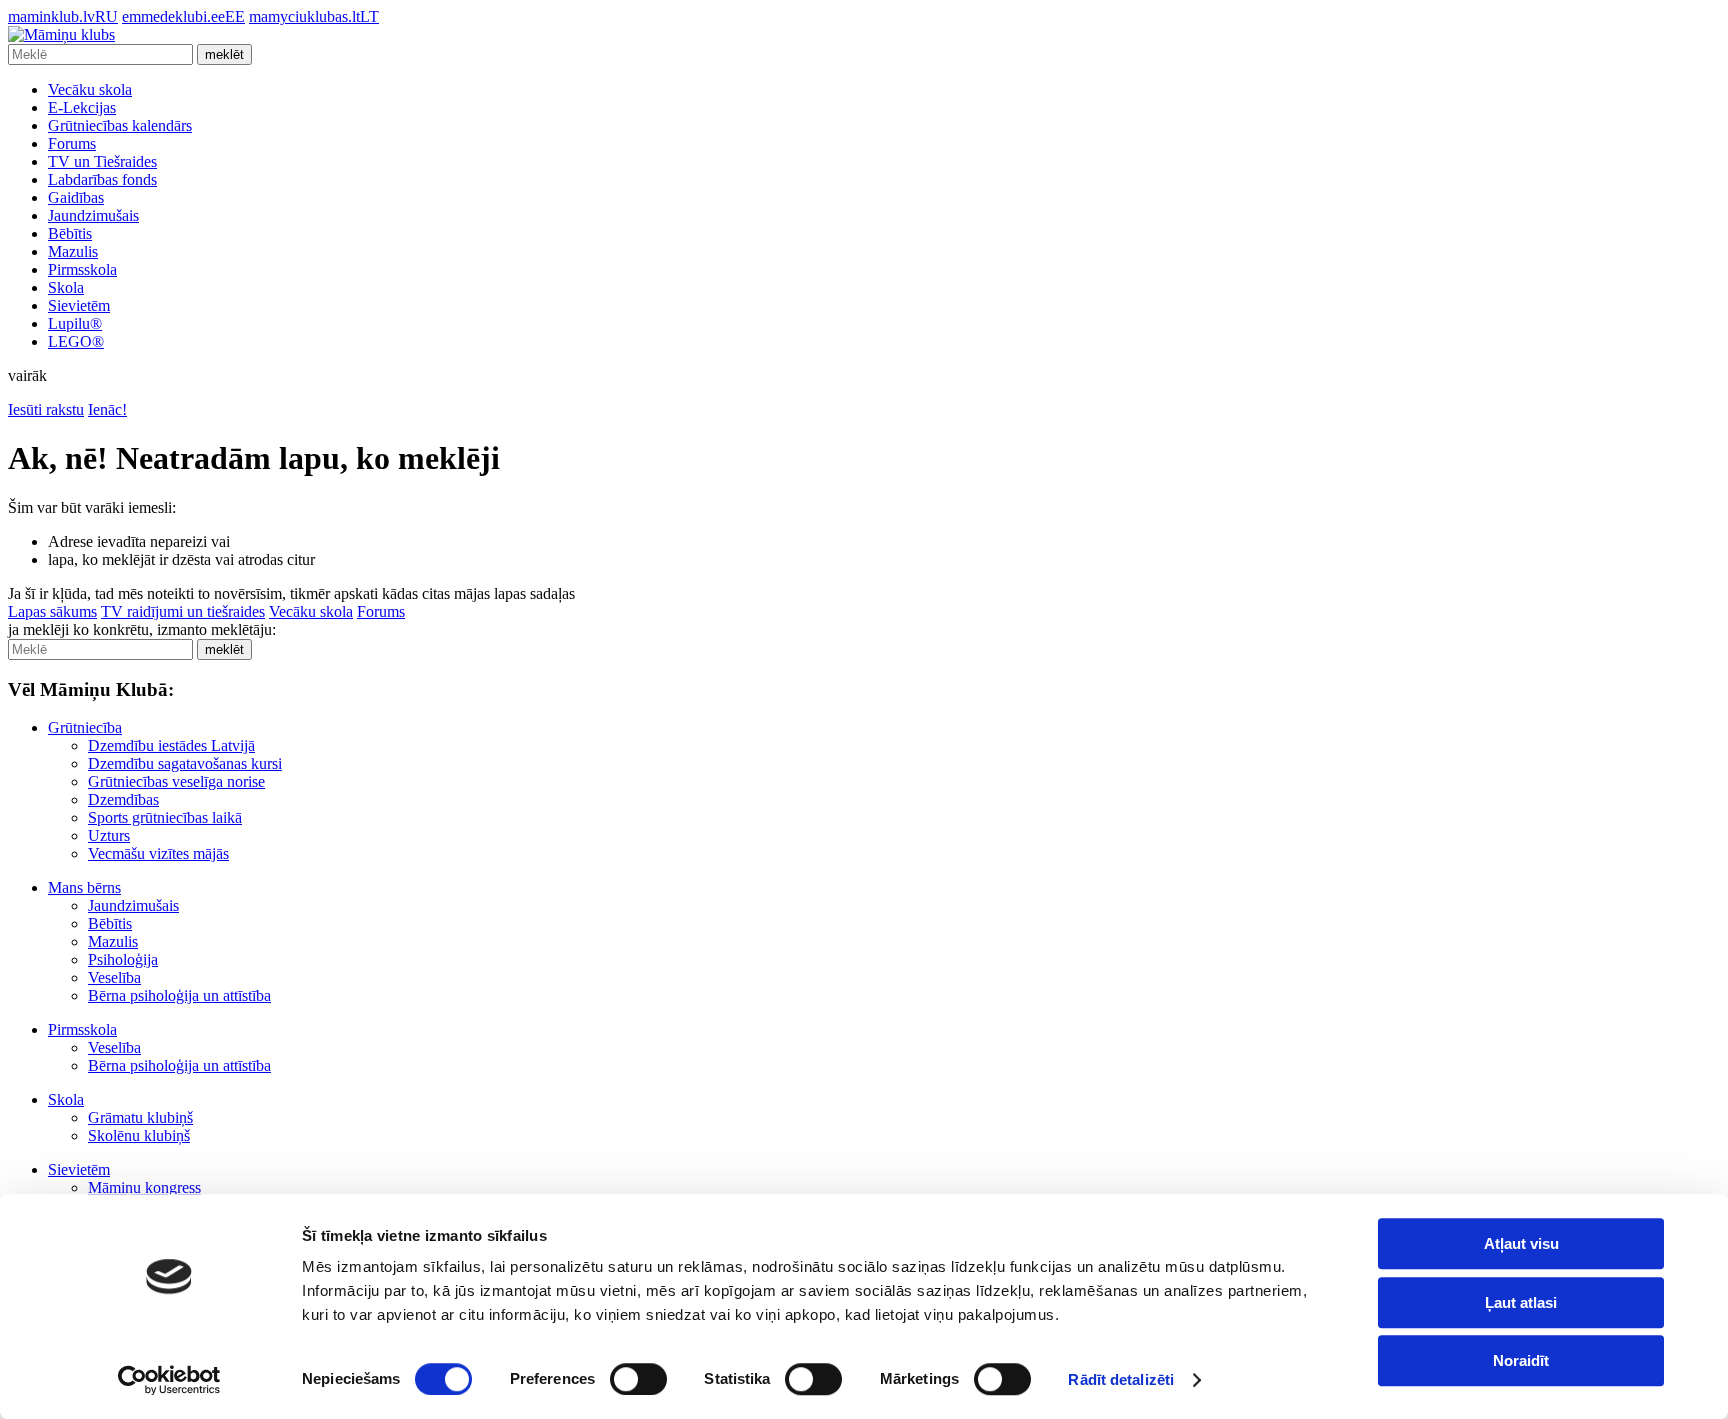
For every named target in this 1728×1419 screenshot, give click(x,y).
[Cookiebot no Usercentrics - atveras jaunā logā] (169, 1380)
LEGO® (76, 341)
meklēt (224, 54)
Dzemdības (123, 799)
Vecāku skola (90, 89)
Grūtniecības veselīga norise (176, 781)
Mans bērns (84, 887)
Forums (72, 143)
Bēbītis (70, 233)
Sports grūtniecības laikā (165, 817)
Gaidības (76, 197)
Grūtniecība (85, 727)
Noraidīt (1521, 1360)
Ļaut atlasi (1521, 1302)
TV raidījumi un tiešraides (183, 611)
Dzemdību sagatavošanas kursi (185, 763)
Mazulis (73, 251)
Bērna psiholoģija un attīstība (179, 995)
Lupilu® (75, 323)
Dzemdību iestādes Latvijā (171, 745)
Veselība (114, 977)
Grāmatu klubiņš (140, 1117)
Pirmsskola (82, 269)
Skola (66, 287)
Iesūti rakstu (46, 409)
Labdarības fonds (102, 179)
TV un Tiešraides (102, 161)
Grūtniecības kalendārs (120, 125)
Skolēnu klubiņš (139, 1135)
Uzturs (109, 835)
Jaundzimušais (93, 215)
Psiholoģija (123, 959)
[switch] (638, 1379)
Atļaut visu (1521, 1243)
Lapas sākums (52, 611)
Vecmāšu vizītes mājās (158, 853)
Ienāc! (107, 409)
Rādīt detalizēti (1121, 1379)
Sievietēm (79, 305)
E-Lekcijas (82, 107)
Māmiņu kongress (144, 1187)
